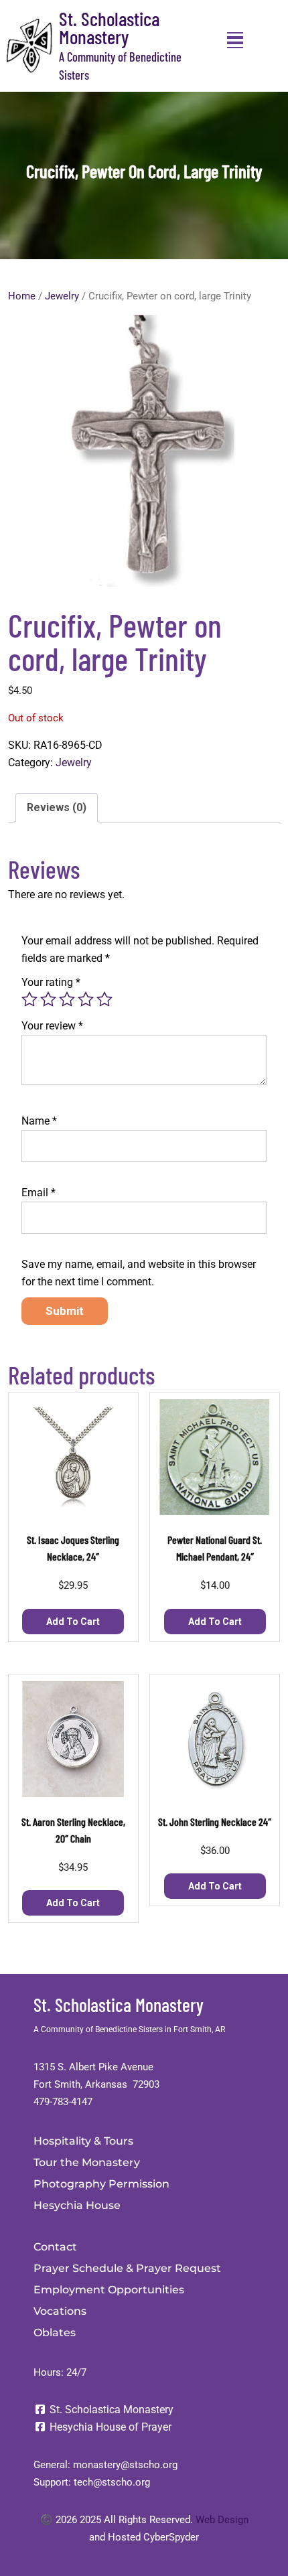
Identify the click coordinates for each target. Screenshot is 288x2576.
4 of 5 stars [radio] (86, 999)
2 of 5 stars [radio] (48, 999)
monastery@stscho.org (125, 2465)
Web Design (222, 2520)
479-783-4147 (63, 2102)
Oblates (55, 2333)
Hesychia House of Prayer (109, 2427)
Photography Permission (101, 2184)
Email (39, 1193)
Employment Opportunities (109, 2290)
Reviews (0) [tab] (57, 807)
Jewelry (62, 296)
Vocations (60, 2311)
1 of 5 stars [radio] (29, 999)
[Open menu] (235, 40)
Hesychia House (77, 2205)
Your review (52, 1026)
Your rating (51, 982)
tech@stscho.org (112, 2482)
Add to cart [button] (73, 1622)
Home (22, 296)
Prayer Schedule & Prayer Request (127, 2268)
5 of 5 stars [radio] (104, 999)
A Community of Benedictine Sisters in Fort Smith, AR (129, 2029)
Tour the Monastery (87, 2162)
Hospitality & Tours (83, 2141)
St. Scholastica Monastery (109, 27)
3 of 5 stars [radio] (67, 999)
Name (39, 1121)
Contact (55, 2247)
